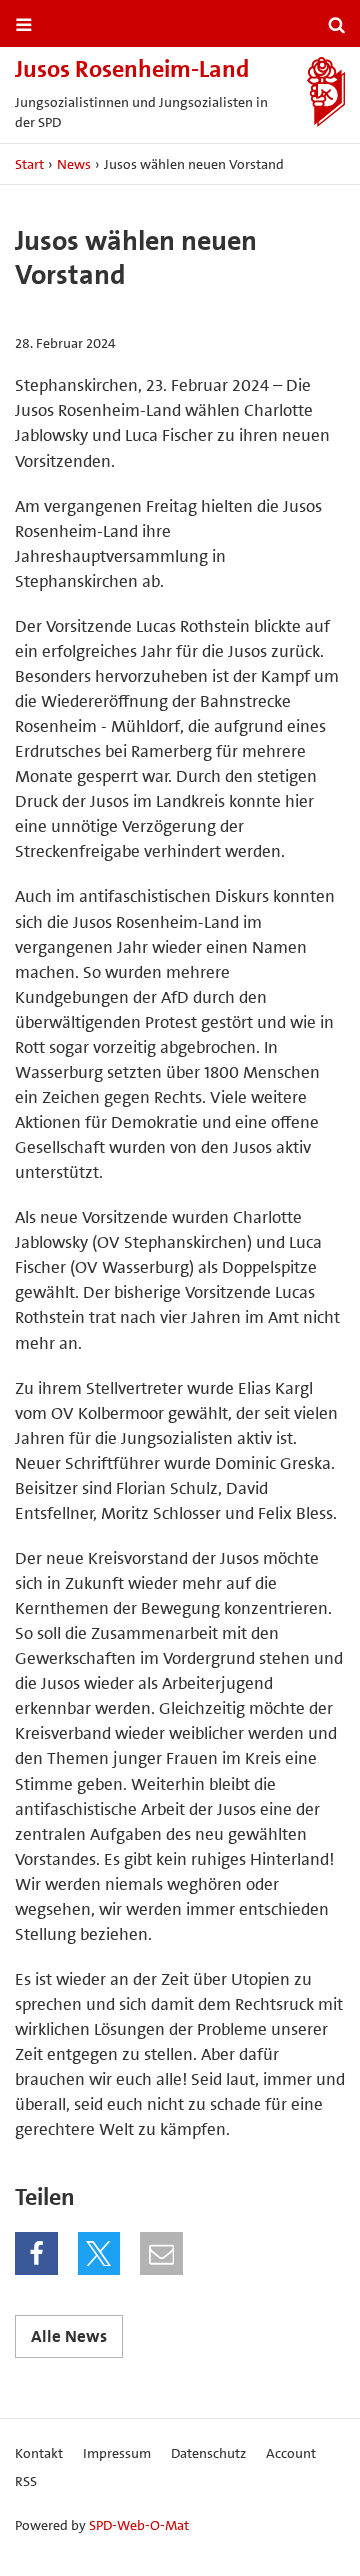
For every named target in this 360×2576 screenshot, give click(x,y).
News (74, 164)
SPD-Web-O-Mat (139, 2525)
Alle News (69, 2336)
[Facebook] (36, 2253)
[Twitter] (99, 2253)
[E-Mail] (161, 2253)
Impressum (117, 2453)
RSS (26, 2481)
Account (291, 2453)
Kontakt (39, 2453)
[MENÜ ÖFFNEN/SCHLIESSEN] (24, 25)
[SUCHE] (337, 25)
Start (29, 164)
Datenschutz (208, 2453)
